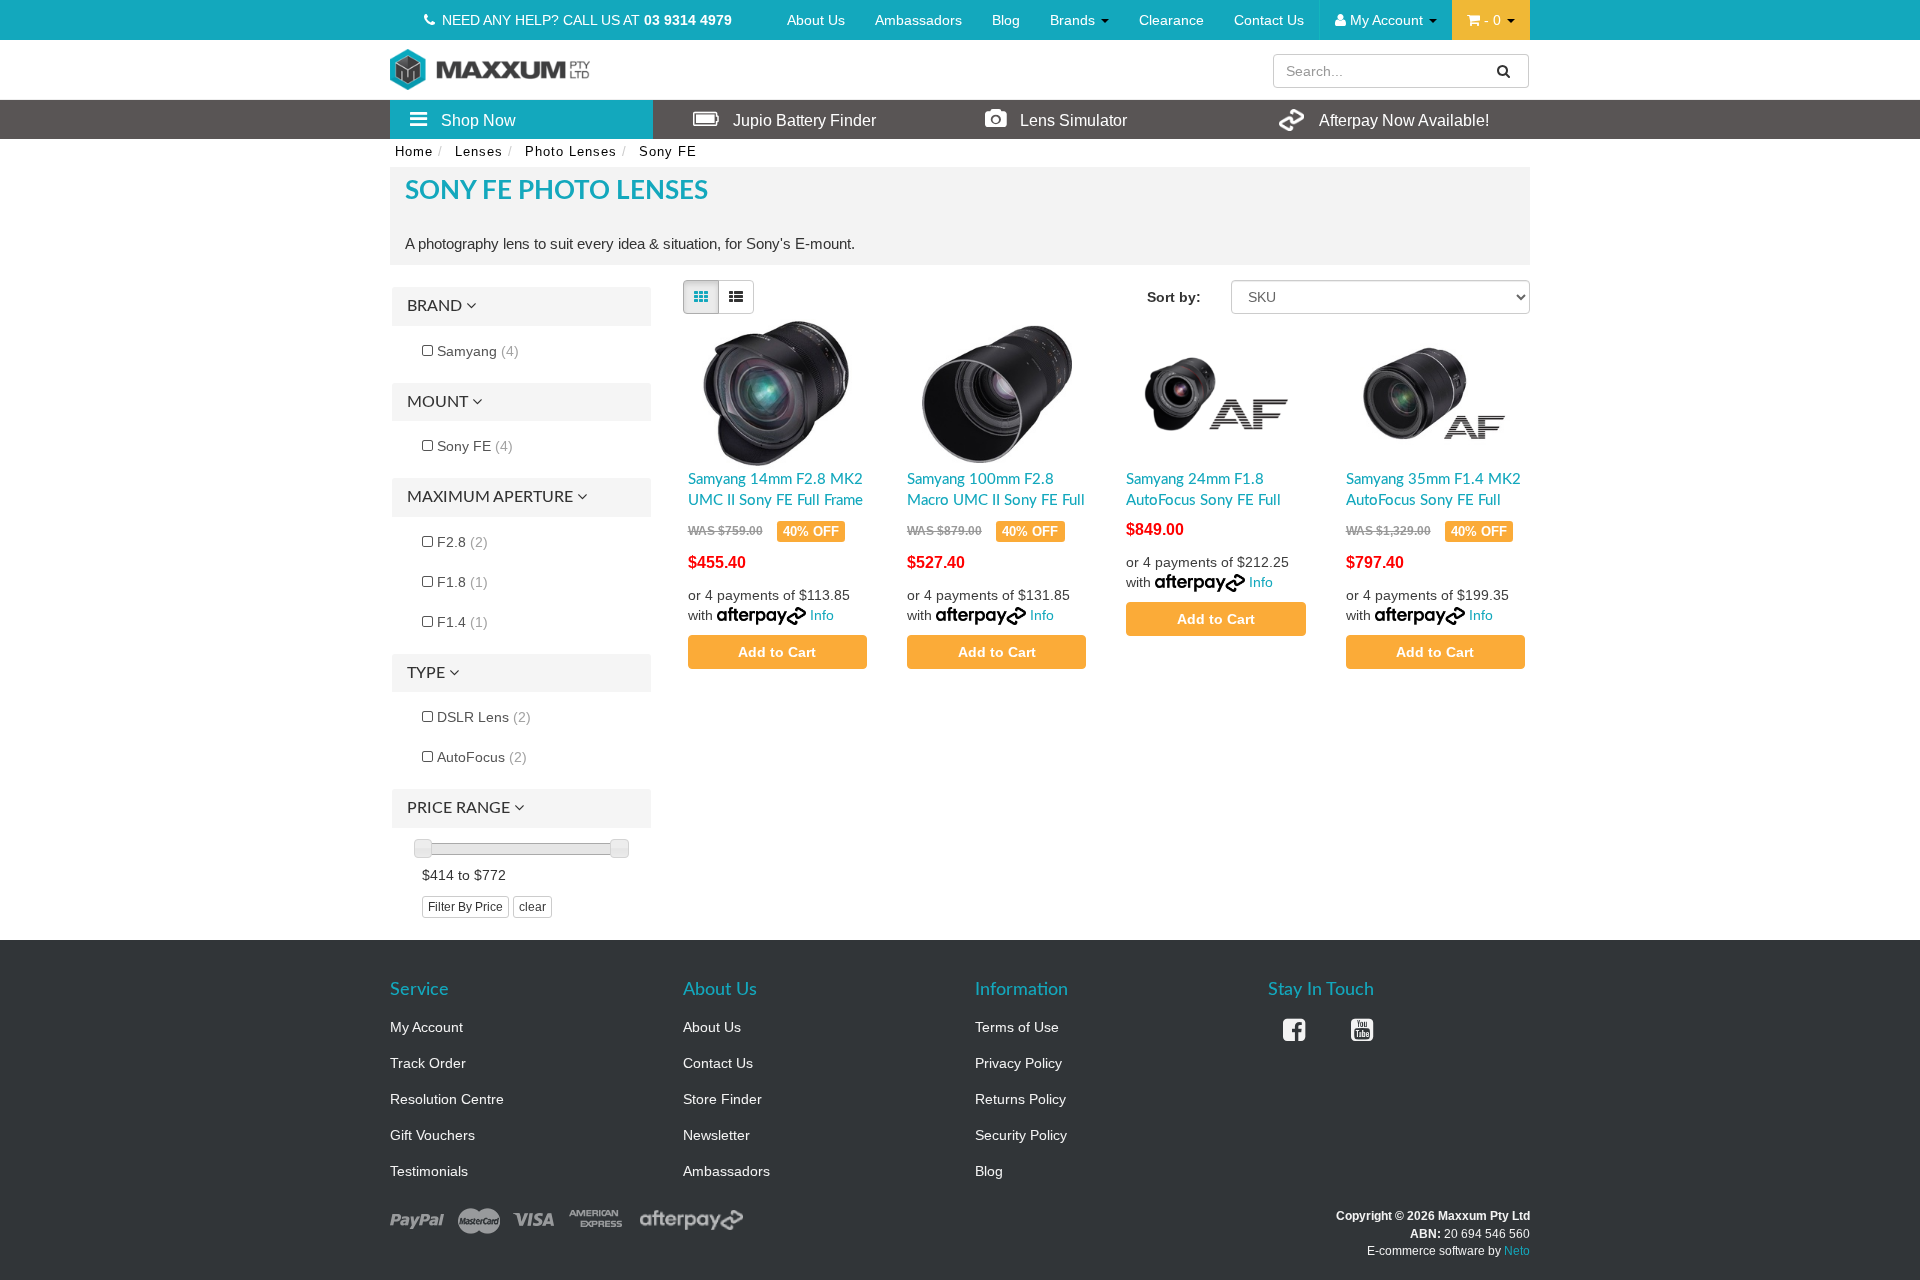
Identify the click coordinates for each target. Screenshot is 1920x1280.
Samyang (478, 351)
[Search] (1504, 71)
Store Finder (722, 1099)
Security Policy (1021, 1135)
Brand (436, 306)
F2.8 (462, 542)
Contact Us (1269, 20)
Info (822, 615)
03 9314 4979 (688, 20)
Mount (439, 402)
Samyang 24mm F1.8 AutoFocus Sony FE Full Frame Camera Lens (1203, 500)
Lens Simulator (1071, 120)
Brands (1074, 20)
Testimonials (429, 1171)
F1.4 (462, 622)
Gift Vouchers (432, 1135)
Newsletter (716, 1135)
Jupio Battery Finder (802, 120)
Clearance (1171, 20)
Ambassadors (918, 20)
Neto (1517, 1251)
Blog (1006, 20)
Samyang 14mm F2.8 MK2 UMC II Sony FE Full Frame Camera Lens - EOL (775, 500)
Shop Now (476, 120)
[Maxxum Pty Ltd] (490, 68)
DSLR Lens (484, 717)
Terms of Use (1017, 1027)
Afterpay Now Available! (1402, 120)
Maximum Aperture (492, 497)
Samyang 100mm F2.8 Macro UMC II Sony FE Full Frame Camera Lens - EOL (996, 500)
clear (532, 907)
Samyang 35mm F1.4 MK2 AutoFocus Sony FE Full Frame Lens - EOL (1433, 500)
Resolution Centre (447, 1099)
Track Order (428, 1063)
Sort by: (1174, 297)
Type (428, 673)
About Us (816, 20)
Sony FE (475, 446)
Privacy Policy (1018, 1063)
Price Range (460, 808)
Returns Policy (1020, 1099)
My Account (426, 1027)
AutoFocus (482, 757)
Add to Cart (777, 652)
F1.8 (462, 582)
